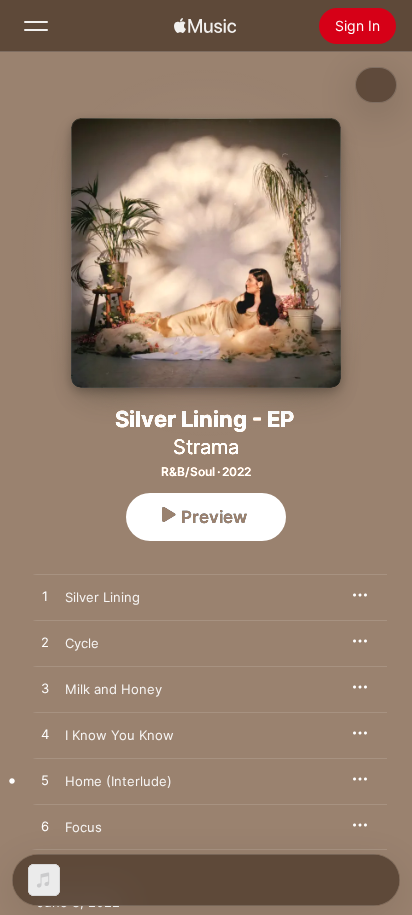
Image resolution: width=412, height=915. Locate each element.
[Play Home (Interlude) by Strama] (45, 781)
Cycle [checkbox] (82, 643)
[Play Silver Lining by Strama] (45, 597)
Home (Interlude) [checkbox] (118, 781)
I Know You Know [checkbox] (119, 735)
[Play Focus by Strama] (45, 827)
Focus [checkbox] (83, 827)
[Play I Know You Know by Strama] (45, 735)
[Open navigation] (36, 26)
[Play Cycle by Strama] (45, 643)
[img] (205, 26)
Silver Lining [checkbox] (102, 597)
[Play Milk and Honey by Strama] (45, 689)
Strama (206, 447)
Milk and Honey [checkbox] (113, 689)
